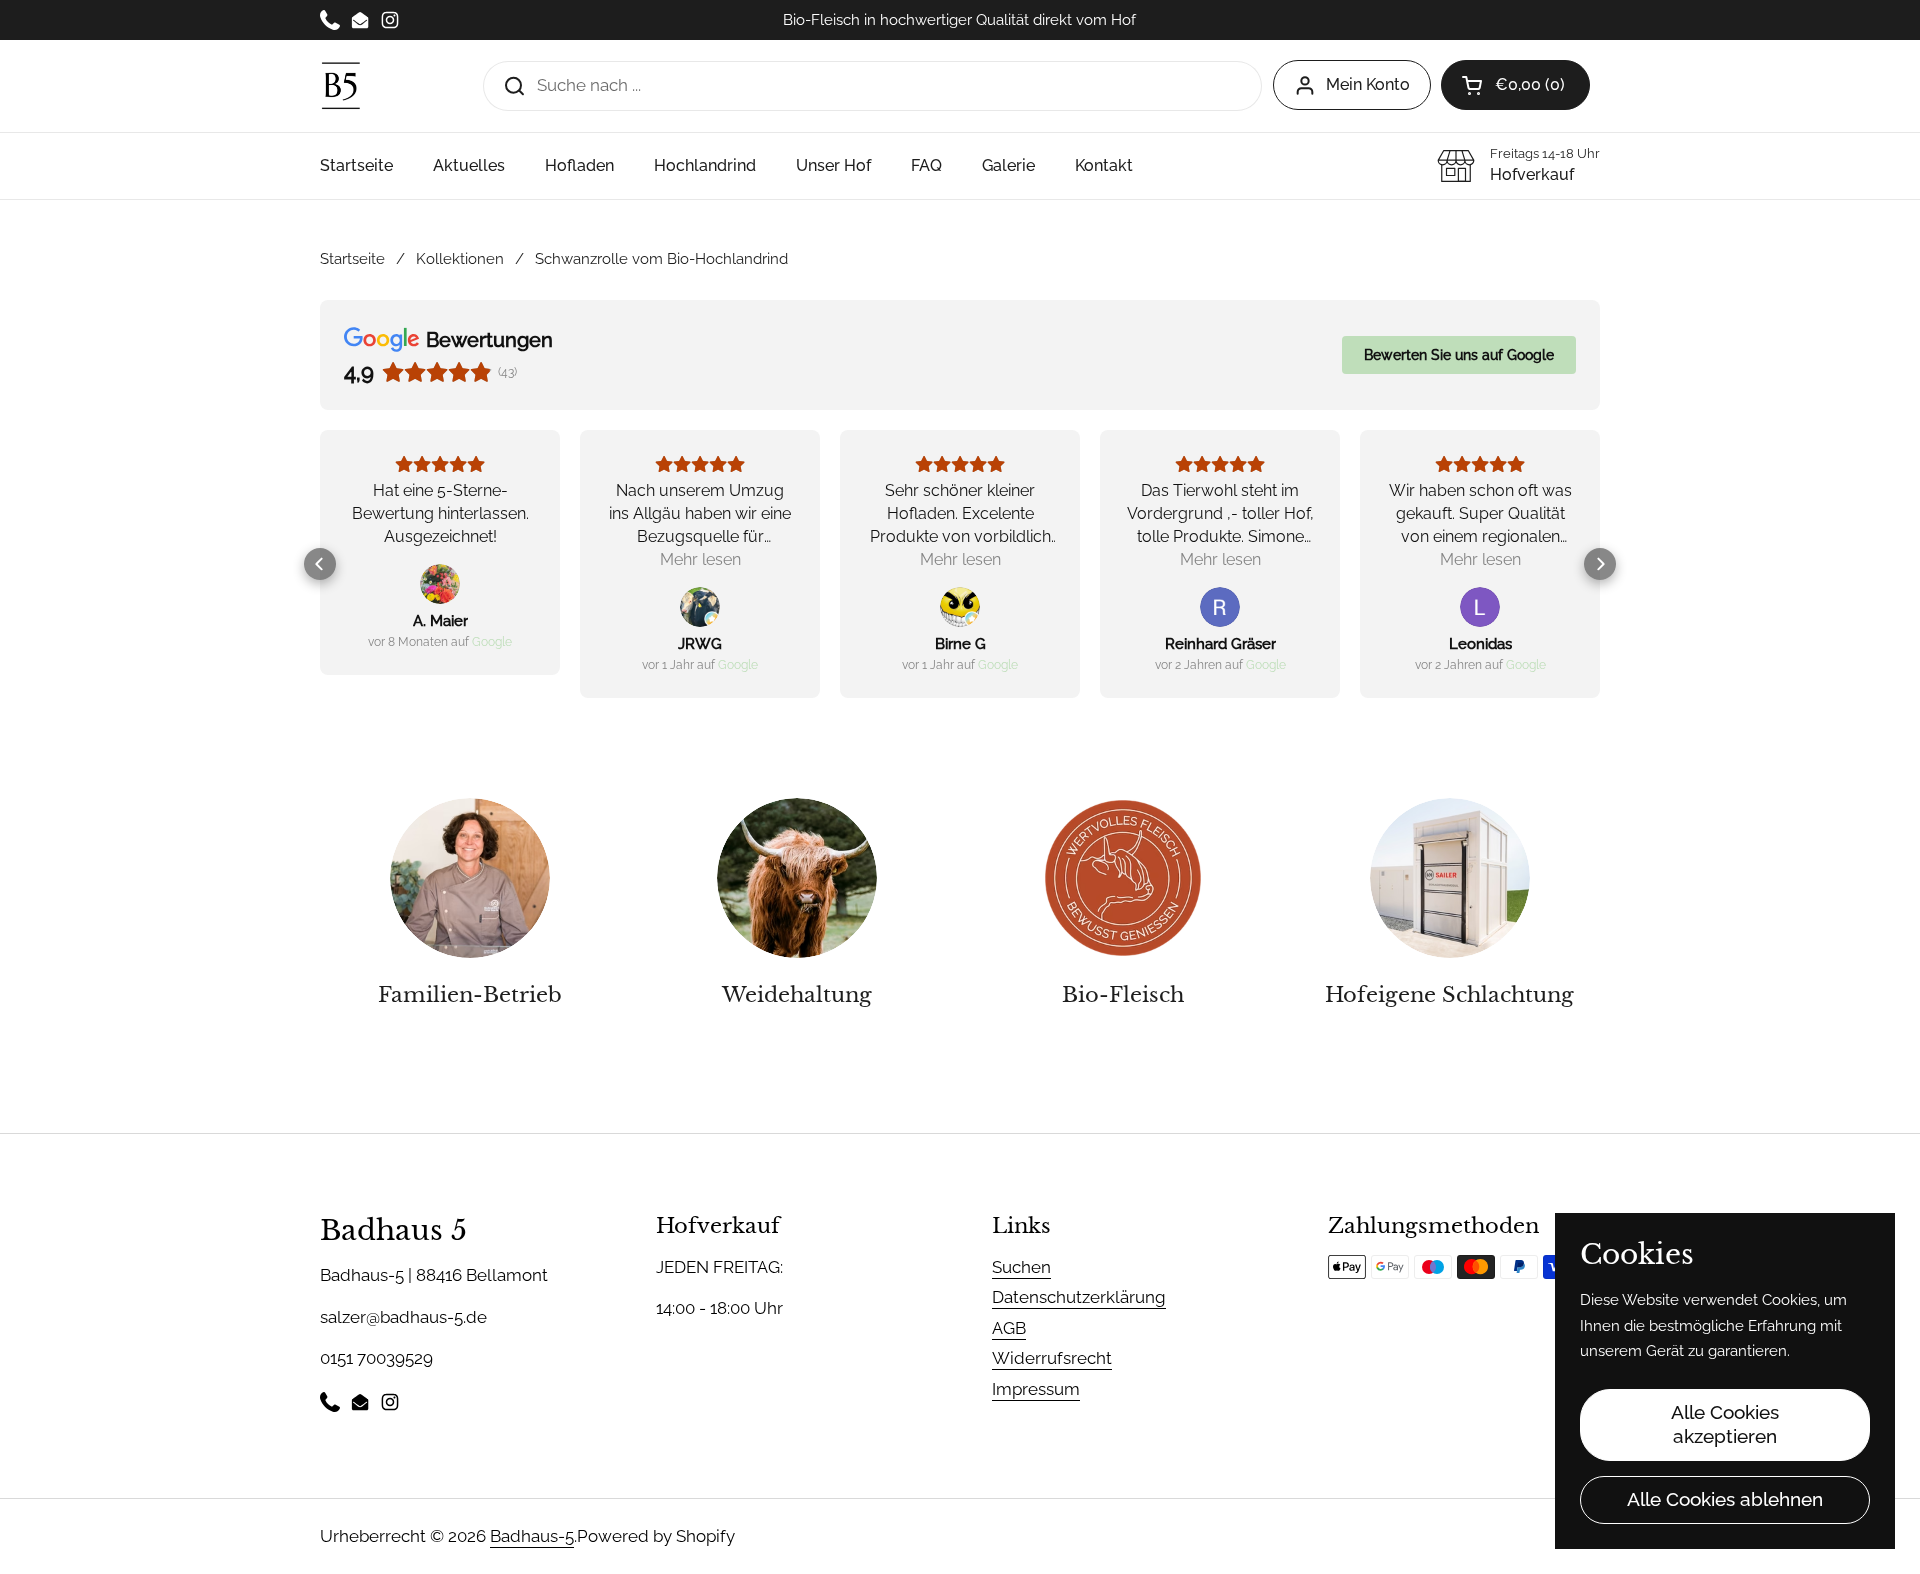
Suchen (1021, 1267)
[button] (320, 564)
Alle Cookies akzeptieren (1725, 1424)
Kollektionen (460, 258)
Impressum (1036, 1389)
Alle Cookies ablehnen (1725, 1499)
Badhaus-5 (532, 1536)
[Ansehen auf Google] (440, 584)
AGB (1009, 1328)
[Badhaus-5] (341, 85)
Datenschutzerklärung (1079, 1297)
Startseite (352, 258)
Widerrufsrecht (1052, 1358)
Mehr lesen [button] (700, 559)
